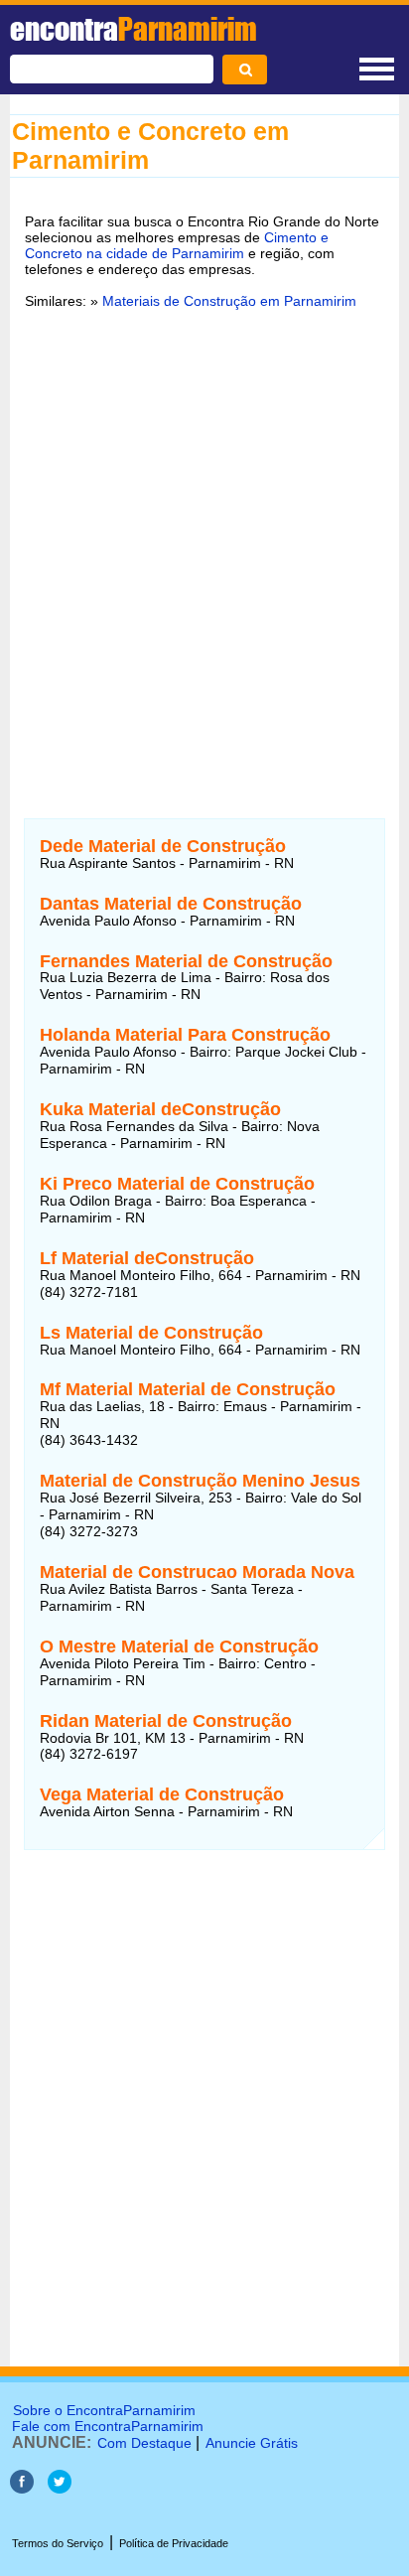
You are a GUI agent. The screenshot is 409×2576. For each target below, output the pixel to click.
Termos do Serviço (58, 2543)
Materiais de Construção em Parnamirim (229, 301)
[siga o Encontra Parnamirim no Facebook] (22, 2488)
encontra (134, 29)
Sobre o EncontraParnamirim (104, 2410)
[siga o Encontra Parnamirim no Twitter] (60, 2488)
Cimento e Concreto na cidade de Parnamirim (177, 245)
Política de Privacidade (174, 2543)
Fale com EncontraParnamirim (108, 2426)
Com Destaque (144, 2443)
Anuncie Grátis (252, 2443)
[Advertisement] (204, 542)
